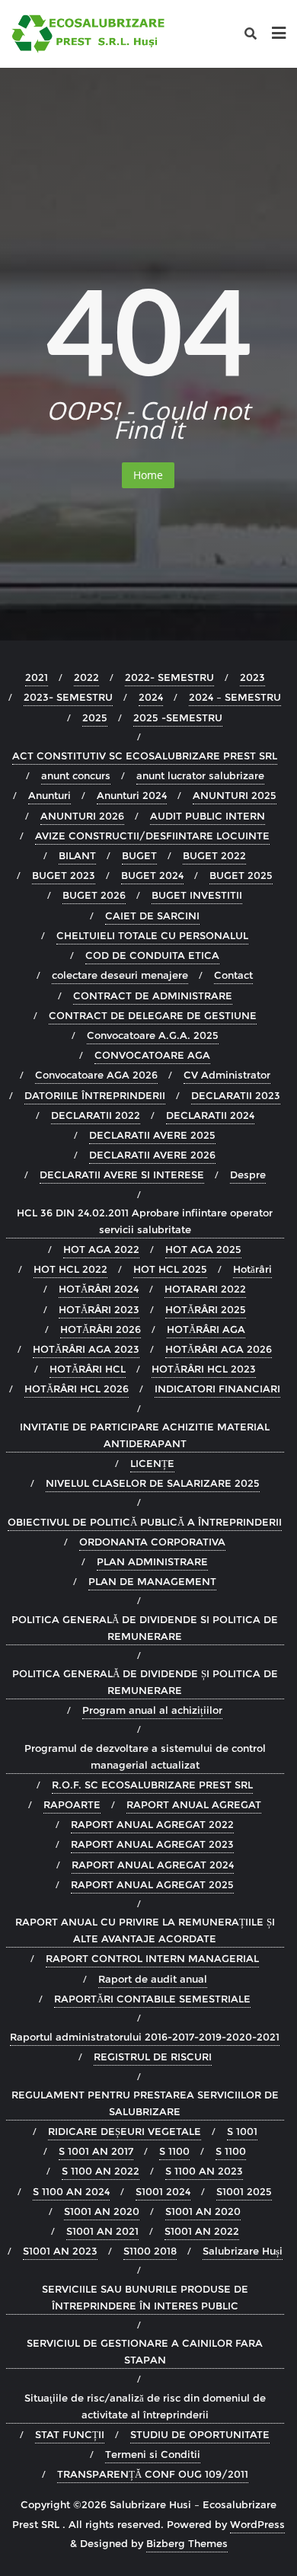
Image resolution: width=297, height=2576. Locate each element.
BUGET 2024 (152, 875)
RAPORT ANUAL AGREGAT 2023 (152, 1844)
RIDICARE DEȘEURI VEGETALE (125, 2131)
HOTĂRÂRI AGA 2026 (219, 1349)
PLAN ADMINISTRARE (152, 1561)
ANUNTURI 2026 (82, 816)
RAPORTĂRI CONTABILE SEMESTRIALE (152, 1999)
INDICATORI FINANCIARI (217, 1389)
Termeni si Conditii (153, 2454)
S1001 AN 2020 (102, 2211)
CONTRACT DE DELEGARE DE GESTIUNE (153, 1015)
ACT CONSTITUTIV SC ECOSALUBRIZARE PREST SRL (145, 756)
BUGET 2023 (64, 875)
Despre (248, 1175)
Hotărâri (252, 1269)
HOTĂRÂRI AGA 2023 (86, 1349)
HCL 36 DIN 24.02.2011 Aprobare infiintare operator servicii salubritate (145, 1221)
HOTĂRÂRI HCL (88, 1369)
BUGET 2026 (94, 895)
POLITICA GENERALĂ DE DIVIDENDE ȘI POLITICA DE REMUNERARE (145, 1682)
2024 (151, 697)
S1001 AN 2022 (202, 2231)
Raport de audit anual (153, 1979)
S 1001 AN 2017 (96, 2151)
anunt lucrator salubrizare (200, 775)
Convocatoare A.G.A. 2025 (153, 1035)
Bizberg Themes (187, 2543)
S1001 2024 (163, 2191)
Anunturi (49, 795)
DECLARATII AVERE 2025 (152, 1135)
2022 (86, 677)
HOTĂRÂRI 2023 (99, 1309)
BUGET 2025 (241, 875)
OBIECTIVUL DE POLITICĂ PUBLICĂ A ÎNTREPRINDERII (145, 1522)
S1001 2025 (244, 2191)
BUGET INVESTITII (197, 895)
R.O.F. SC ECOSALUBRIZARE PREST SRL (152, 1785)
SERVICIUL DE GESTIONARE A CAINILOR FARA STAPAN (145, 2351)
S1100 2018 (150, 2251)
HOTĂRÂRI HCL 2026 (77, 1389)
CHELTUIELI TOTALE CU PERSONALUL (152, 935)
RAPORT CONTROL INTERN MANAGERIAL (152, 1958)
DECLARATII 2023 (236, 1095)
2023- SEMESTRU (68, 697)
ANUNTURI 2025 (235, 795)
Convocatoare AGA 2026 (96, 1075)
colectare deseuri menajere (120, 975)
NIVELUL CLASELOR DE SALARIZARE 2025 (153, 1483)
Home (148, 475)
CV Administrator (227, 1075)
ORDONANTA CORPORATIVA (152, 1542)
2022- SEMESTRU (169, 677)
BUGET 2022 (214, 855)
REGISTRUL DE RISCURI (153, 2057)
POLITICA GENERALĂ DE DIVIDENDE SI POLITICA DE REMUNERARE (145, 1628)
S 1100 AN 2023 (204, 2171)
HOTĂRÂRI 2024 (99, 1289)
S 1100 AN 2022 (101, 2171)
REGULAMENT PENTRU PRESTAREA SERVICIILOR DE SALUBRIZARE (145, 2103)
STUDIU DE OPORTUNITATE (200, 2434)
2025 (95, 718)
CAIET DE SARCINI (152, 916)
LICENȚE (152, 1463)
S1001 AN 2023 (60, 2251)
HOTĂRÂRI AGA (206, 1329)
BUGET (139, 855)
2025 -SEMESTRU (178, 718)
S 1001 (242, 2131)
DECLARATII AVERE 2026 (152, 1155)
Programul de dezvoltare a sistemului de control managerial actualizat (145, 1756)
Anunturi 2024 (132, 795)
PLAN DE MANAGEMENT (152, 1581)
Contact (233, 975)
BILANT (77, 855)
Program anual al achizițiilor (152, 1710)
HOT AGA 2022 (101, 1249)
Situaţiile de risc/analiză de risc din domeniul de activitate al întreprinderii (145, 2406)
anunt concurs (76, 775)
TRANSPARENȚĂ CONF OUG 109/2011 (153, 2474)
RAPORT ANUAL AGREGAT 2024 (153, 1865)
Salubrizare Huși (243, 2251)
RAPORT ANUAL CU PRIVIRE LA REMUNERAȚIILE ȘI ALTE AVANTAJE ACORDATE (145, 1930)
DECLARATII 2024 (210, 1115)
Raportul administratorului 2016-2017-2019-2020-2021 (145, 2037)
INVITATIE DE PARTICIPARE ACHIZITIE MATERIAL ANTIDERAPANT (145, 1435)
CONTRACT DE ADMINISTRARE (153, 996)
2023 (252, 677)
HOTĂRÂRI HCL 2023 (204, 1369)
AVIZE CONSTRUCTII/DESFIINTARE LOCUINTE (152, 836)
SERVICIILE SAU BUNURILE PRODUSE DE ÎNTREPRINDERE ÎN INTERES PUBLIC (145, 2297)
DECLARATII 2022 (96, 1115)
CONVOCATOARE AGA (152, 1055)
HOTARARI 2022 (205, 1289)
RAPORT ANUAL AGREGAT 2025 (152, 1884)
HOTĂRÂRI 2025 (206, 1309)
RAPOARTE (72, 1804)
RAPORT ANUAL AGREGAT (194, 1804)
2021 (37, 677)
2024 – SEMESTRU (235, 697)
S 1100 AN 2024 (71, 2191)
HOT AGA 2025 (203, 1249)
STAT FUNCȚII (70, 2434)
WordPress (257, 2524)
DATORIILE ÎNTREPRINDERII (95, 1095)
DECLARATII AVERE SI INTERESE (122, 1175)
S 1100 (174, 2151)
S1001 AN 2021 (102, 2231)
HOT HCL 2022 (70, 1269)
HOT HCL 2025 (170, 1269)
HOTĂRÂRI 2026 (101, 1329)
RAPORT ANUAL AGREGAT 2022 (152, 1824)
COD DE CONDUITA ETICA (152, 955)
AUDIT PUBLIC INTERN (208, 816)
